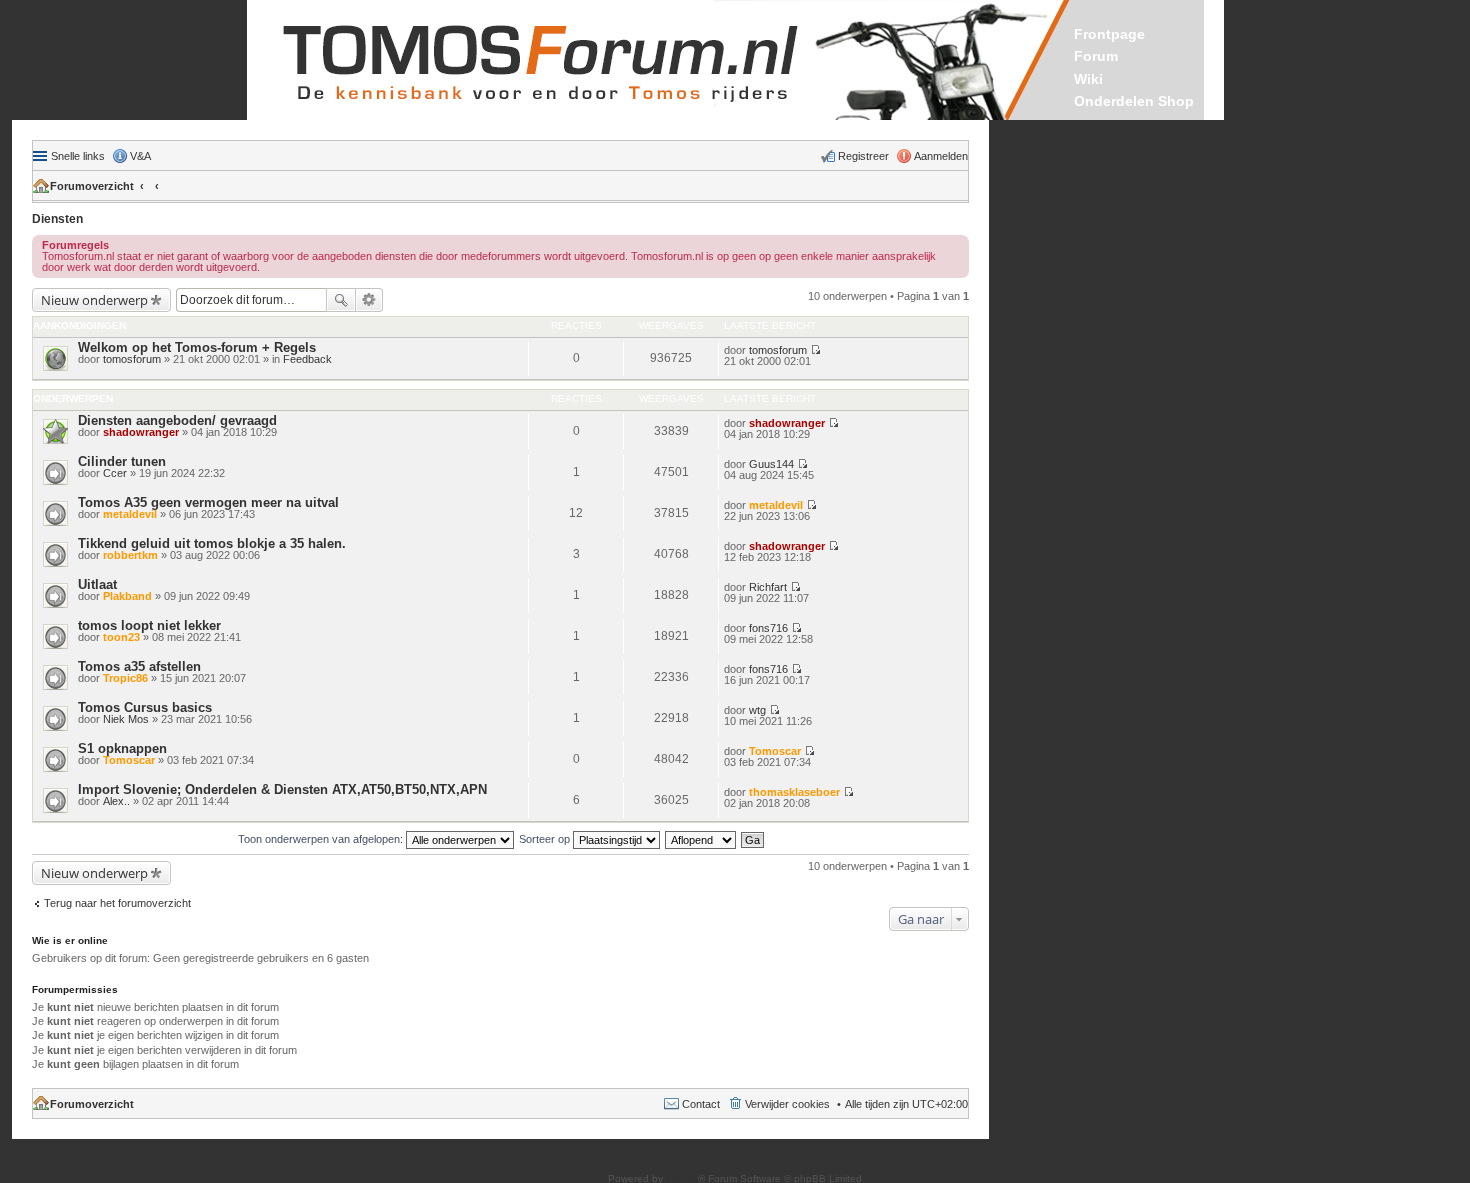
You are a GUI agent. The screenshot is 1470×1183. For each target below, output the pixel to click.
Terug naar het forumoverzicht (117, 903)
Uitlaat (97, 584)
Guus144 (771, 464)
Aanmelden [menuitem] (941, 156)
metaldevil (130, 514)
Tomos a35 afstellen (139, 666)
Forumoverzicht (92, 186)
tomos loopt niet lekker (149, 625)
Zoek (341, 300)
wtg (757, 710)
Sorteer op (546, 839)
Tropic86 (125, 678)
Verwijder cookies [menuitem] (787, 1104)
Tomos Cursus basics (145, 707)
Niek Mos (126, 719)
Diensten (57, 219)
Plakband (127, 596)
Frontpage (1109, 34)
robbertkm (130, 555)
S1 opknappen (122, 748)
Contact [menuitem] (701, 1104)
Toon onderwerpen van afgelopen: (322, 839)
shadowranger (141, 432)
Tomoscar (129, 760)
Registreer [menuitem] (863, 156)
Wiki (1088, 79)
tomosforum (132, 359)
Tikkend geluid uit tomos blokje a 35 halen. (212, 543)
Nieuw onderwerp (94, 300)
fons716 (768, 628)
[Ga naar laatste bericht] (815, 350)
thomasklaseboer (794, 792)
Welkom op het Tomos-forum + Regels (197, 347)
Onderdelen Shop (1134, 101)
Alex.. (116, 801)
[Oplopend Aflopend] (701, 839)
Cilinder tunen (122, 461)
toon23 (121, 637)
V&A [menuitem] (140, 156)
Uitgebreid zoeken (369, 300)
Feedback (307, 359)
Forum (1096, 56)
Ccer (115, 473)
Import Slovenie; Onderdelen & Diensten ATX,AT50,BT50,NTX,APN (282, 789)
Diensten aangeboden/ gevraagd (177, 420)
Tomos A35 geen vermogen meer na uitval (208, 502)
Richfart (768, 587)
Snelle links (78, 156)
